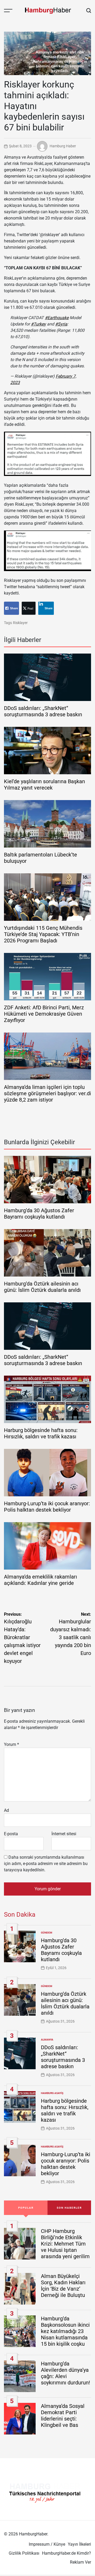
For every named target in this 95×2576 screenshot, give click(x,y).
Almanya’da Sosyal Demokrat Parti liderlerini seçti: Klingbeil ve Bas (63, 2416)
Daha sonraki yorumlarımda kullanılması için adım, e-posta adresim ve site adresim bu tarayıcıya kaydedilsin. (46, 1864)
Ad (6, 1810)
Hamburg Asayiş (52, 2093)
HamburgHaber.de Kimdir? (66, 2553)
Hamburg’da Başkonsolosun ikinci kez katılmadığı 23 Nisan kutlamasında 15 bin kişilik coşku (65, 2331)
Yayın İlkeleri (79, 2544)
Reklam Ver (80, 2562)
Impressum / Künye (47, 2544)
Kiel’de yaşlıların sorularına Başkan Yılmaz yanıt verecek (44, 785)
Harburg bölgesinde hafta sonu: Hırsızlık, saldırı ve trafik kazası (41, 1433)
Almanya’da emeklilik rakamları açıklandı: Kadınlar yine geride (41, 1580)
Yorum (11, 1744)
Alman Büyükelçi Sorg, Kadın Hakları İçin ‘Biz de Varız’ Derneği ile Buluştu (63, 2286)
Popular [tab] (26, 2208)
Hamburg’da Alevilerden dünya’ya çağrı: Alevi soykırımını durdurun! (65, 2373)
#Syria (61, 324)
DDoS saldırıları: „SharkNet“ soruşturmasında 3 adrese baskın (43, 711)
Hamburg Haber (63, 146)
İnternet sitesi (64, 1834)
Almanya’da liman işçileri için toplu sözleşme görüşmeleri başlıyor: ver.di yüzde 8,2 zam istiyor (47, 1093)
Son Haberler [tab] (69, 2208)
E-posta (11, 1834)
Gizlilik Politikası (24, 2553)
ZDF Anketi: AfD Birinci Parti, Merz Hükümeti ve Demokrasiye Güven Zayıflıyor (44, 1014)
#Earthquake (57, 318)
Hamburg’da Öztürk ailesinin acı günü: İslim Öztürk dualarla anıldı (42, 1287)
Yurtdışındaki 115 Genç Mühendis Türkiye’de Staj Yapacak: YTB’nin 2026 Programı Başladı (43, 934)
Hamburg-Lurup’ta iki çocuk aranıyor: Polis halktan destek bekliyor (47, 1507)
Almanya (47, 2040)
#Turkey (38, 324)
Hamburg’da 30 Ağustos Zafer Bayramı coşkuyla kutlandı (39, 1214)
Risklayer (20, 623)
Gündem (47, 1933)
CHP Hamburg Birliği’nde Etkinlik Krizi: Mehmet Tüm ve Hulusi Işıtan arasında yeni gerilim (65, 2244)
